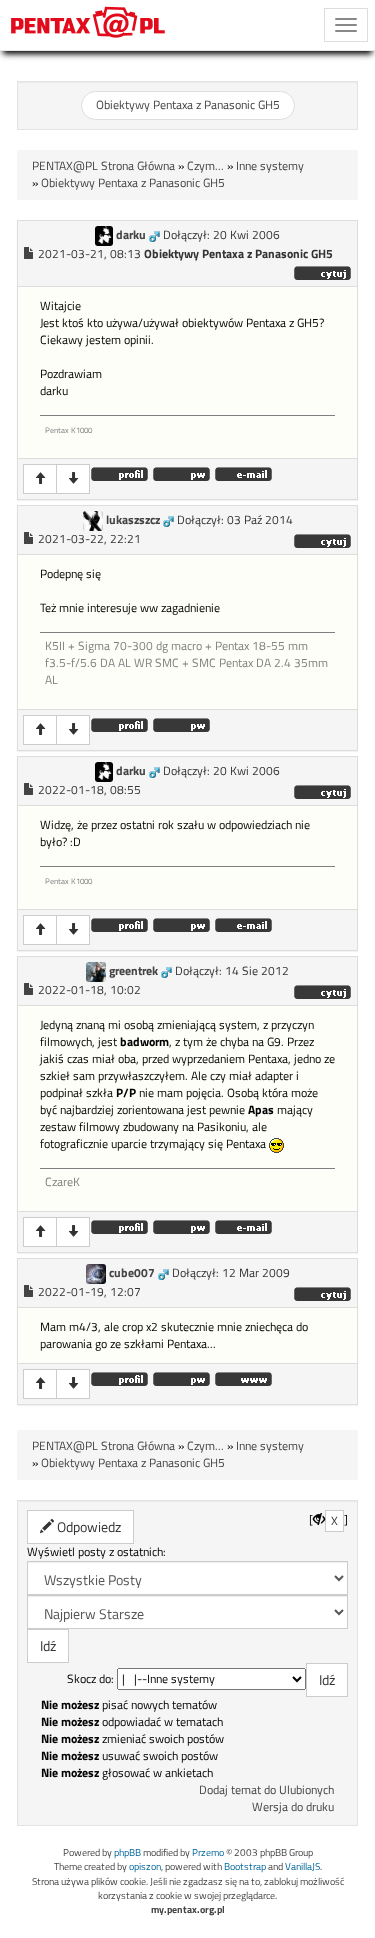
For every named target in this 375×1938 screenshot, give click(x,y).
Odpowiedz (87, 1526)
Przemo (208, 1852)
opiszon (145, 1866)
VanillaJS (302, 1866)
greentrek (133, 971)
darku (131, 235)
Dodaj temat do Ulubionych (266, 1790)
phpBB (127, 1852)
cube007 (132, 1273)
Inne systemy (270, 166)
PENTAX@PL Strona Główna (103, 166)
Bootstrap (245, 1866)
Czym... (205, 166)
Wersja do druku (293, 1807)
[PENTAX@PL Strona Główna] (88, 25)
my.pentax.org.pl (188, 1909)
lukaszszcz (133, 520)
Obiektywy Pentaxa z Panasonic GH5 (188, 105)
